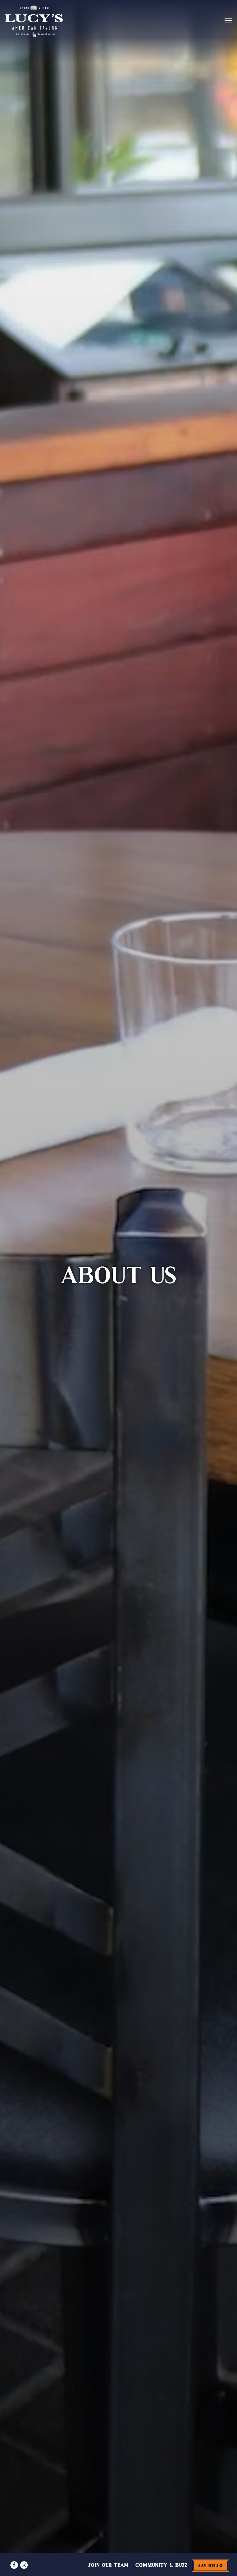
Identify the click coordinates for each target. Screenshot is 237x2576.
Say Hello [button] (211, 2565)
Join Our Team (108, 2565)
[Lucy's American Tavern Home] (34, 21)
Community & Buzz (161, 2565)
